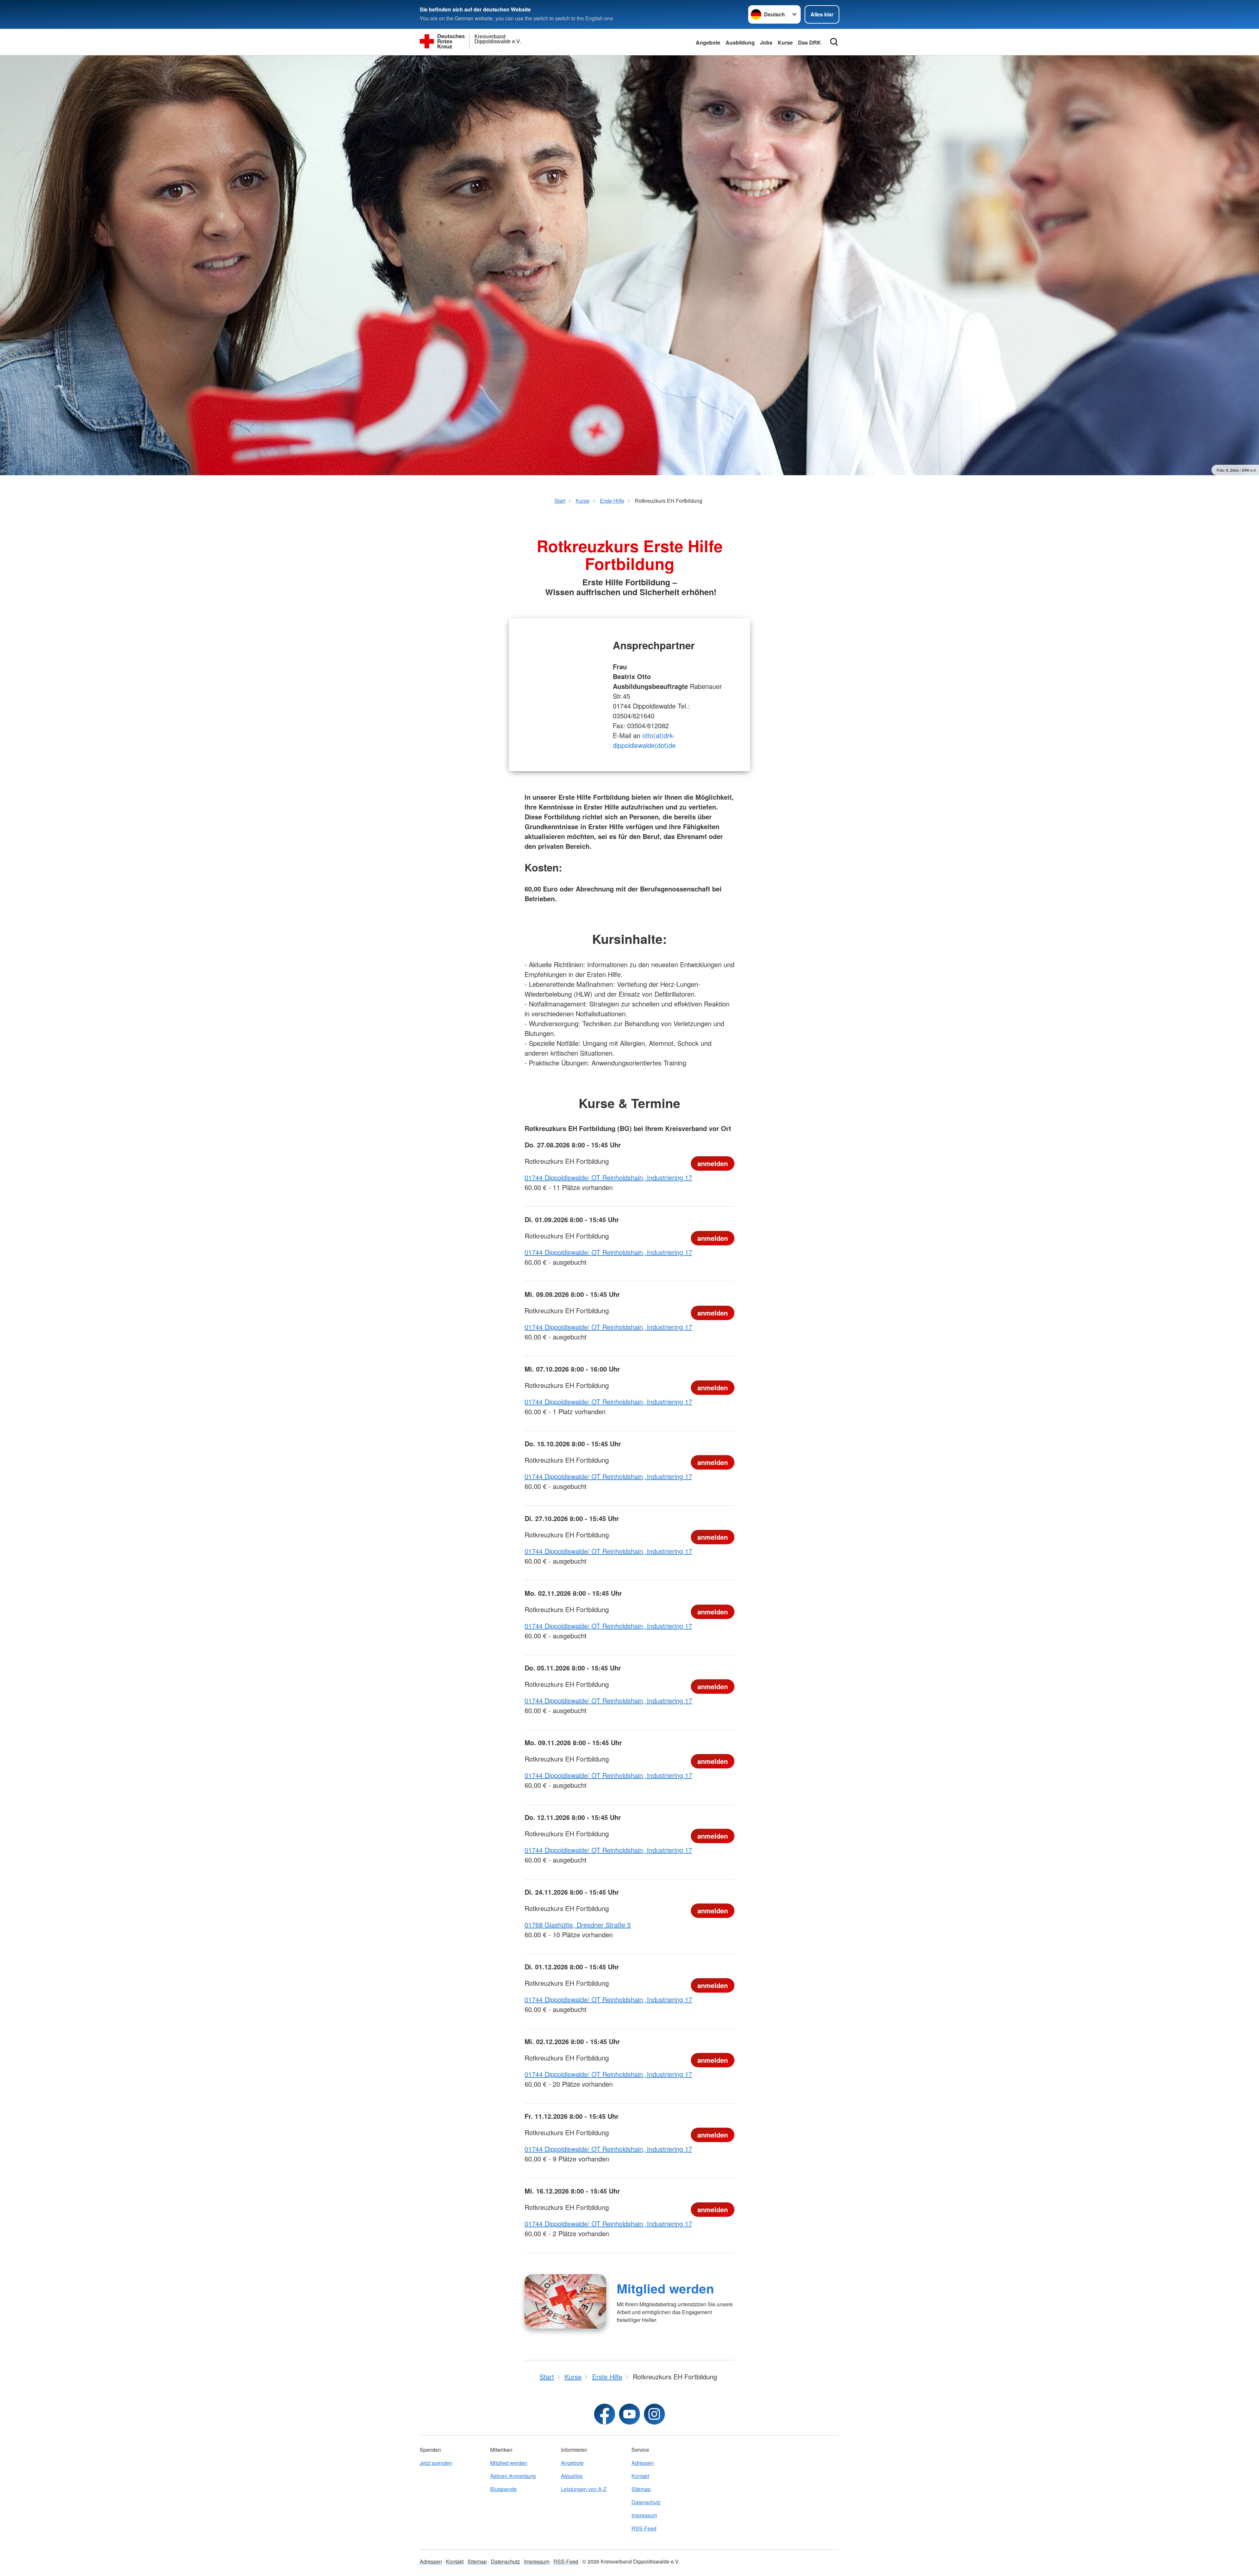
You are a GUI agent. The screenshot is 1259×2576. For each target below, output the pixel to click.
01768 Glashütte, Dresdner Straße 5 (578, 1925)
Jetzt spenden (436, 2463)
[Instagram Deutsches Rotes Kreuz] (654, 2414)
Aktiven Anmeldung (513, 2476)
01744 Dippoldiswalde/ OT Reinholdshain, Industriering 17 (608, 1177)
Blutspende (503, 2489)
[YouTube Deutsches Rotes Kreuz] (629, 2414)
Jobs (766, 42)
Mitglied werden (665, 2288)
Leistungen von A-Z (584, 2489)
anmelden (713, 1163)
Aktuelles (572, 2476)
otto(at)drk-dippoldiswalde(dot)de (644, 740)
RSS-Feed (644, 2528)
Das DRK (809, 42)
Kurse (785, 42)
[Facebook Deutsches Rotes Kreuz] (605, 2414)
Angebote (708, 42)
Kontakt (640, 2476)
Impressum (644, 2515)
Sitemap (641, 2489)
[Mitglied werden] (565, 2301)
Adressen (643, 2463)
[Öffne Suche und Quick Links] (834, 42)
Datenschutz (646, 2502)
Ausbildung (740, 42)
